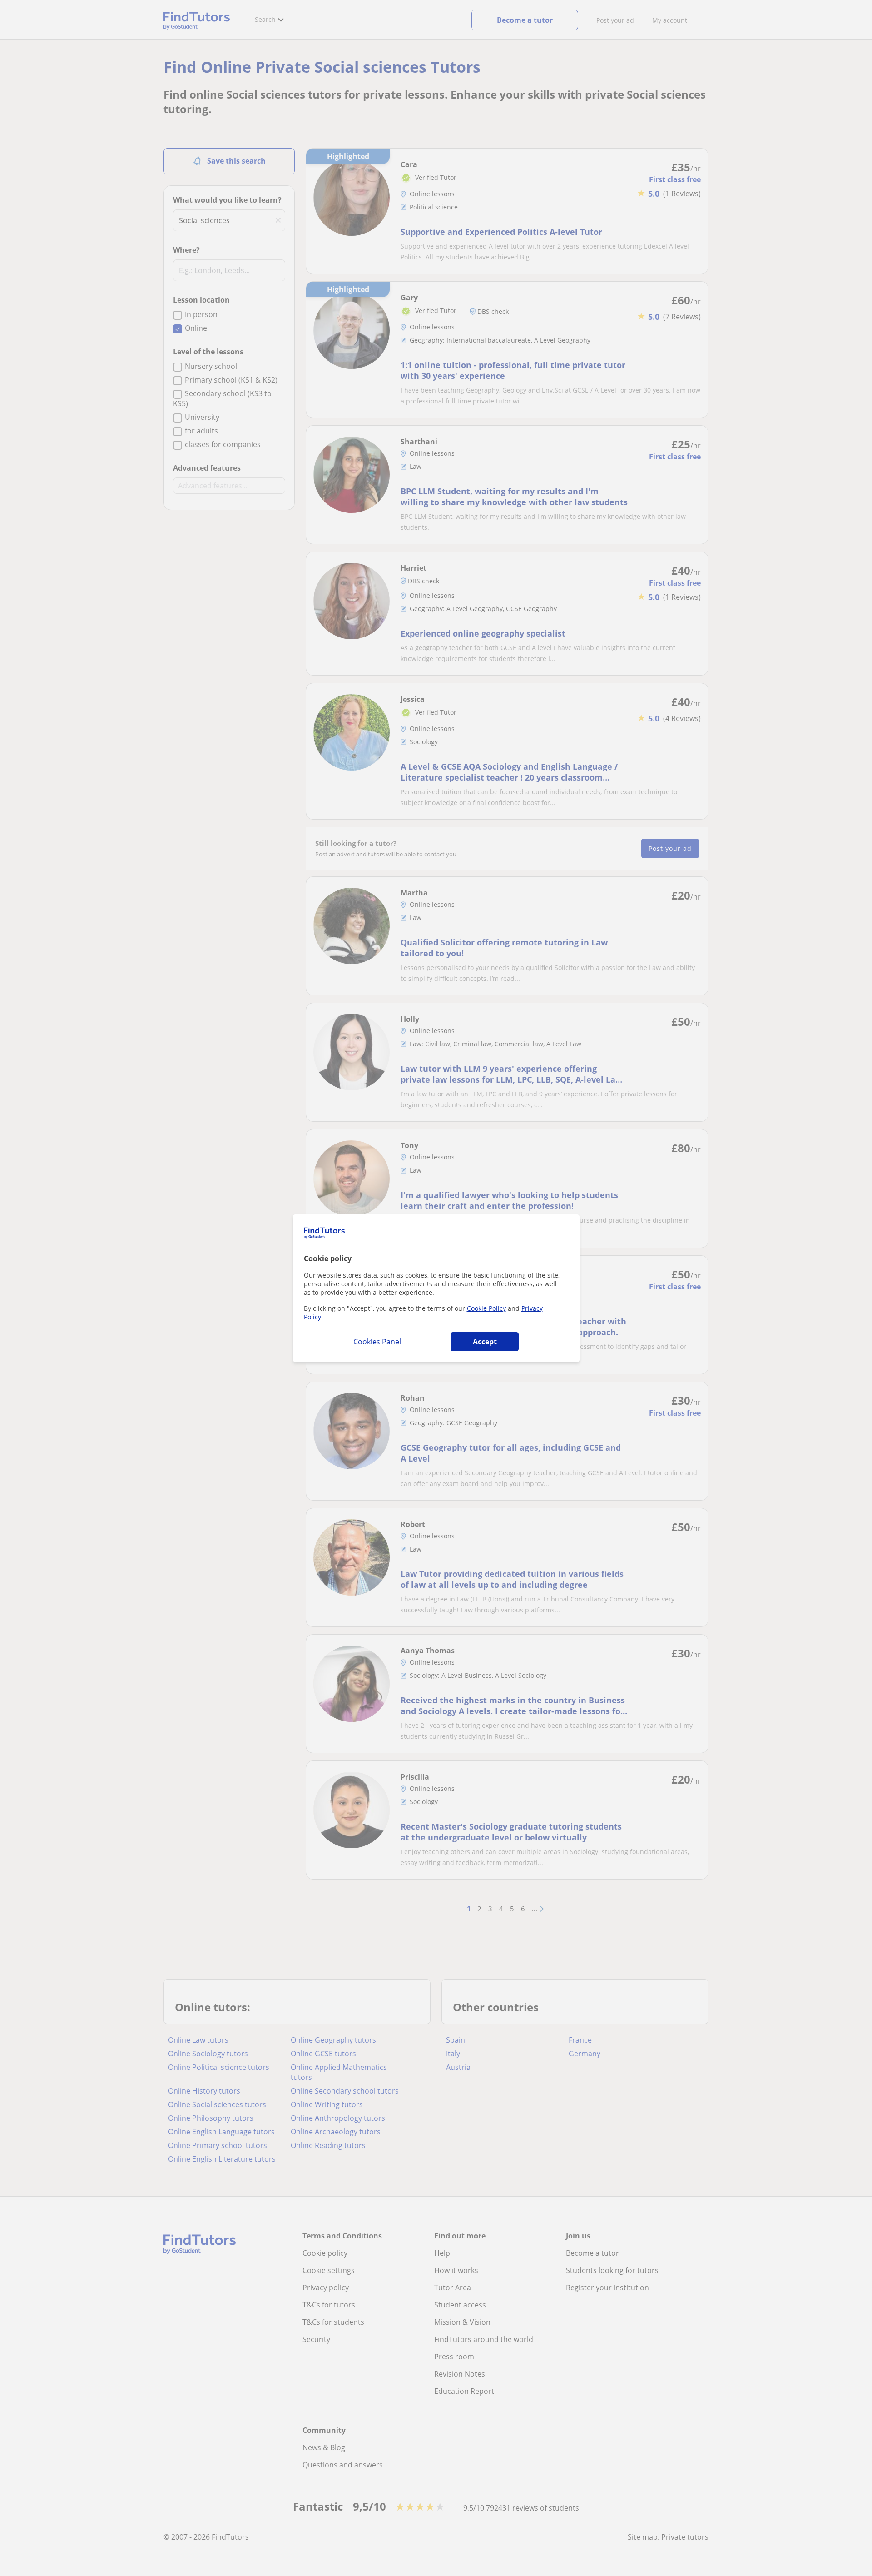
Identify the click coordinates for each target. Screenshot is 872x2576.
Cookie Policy (486, 1308)
